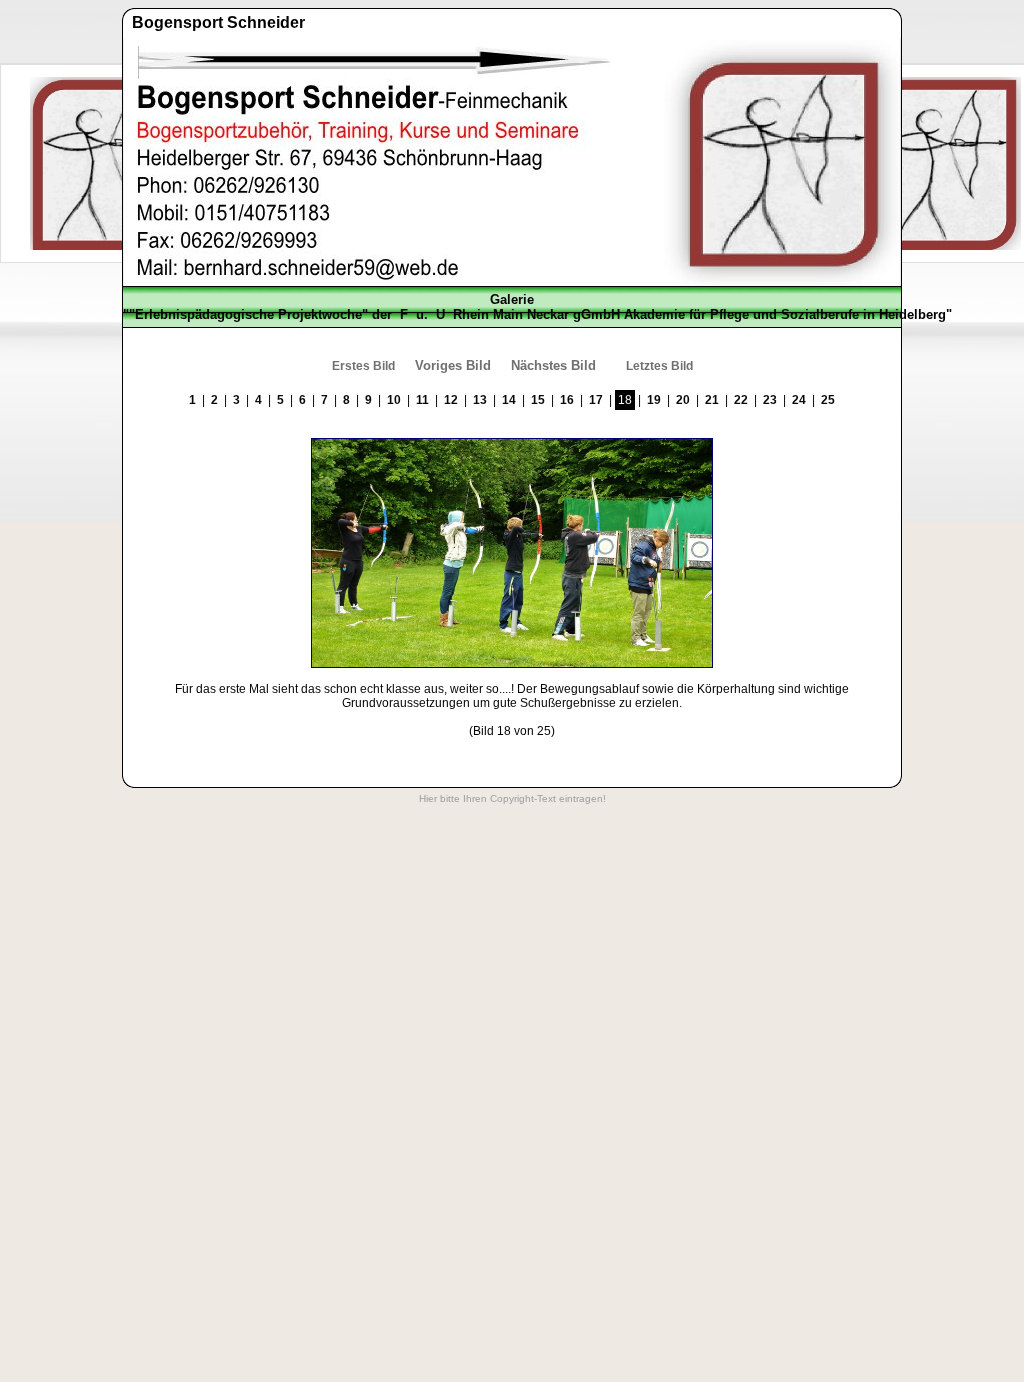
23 (770, 400)
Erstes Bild (363, 366)
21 (712, 400)
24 (799, 400)
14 (509, 400)
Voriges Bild (453, 365)
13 (480, 400)
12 (451, 400)
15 (538, 400)
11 (422, 400)
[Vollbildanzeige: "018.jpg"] (512, 664)
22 (741, 400)
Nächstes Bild (553, 365)
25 (828, 400)
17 (596, 400)
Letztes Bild (659, 366)
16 (567, 400)
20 (683, 400)
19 (654, 400)
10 (394, 400)
